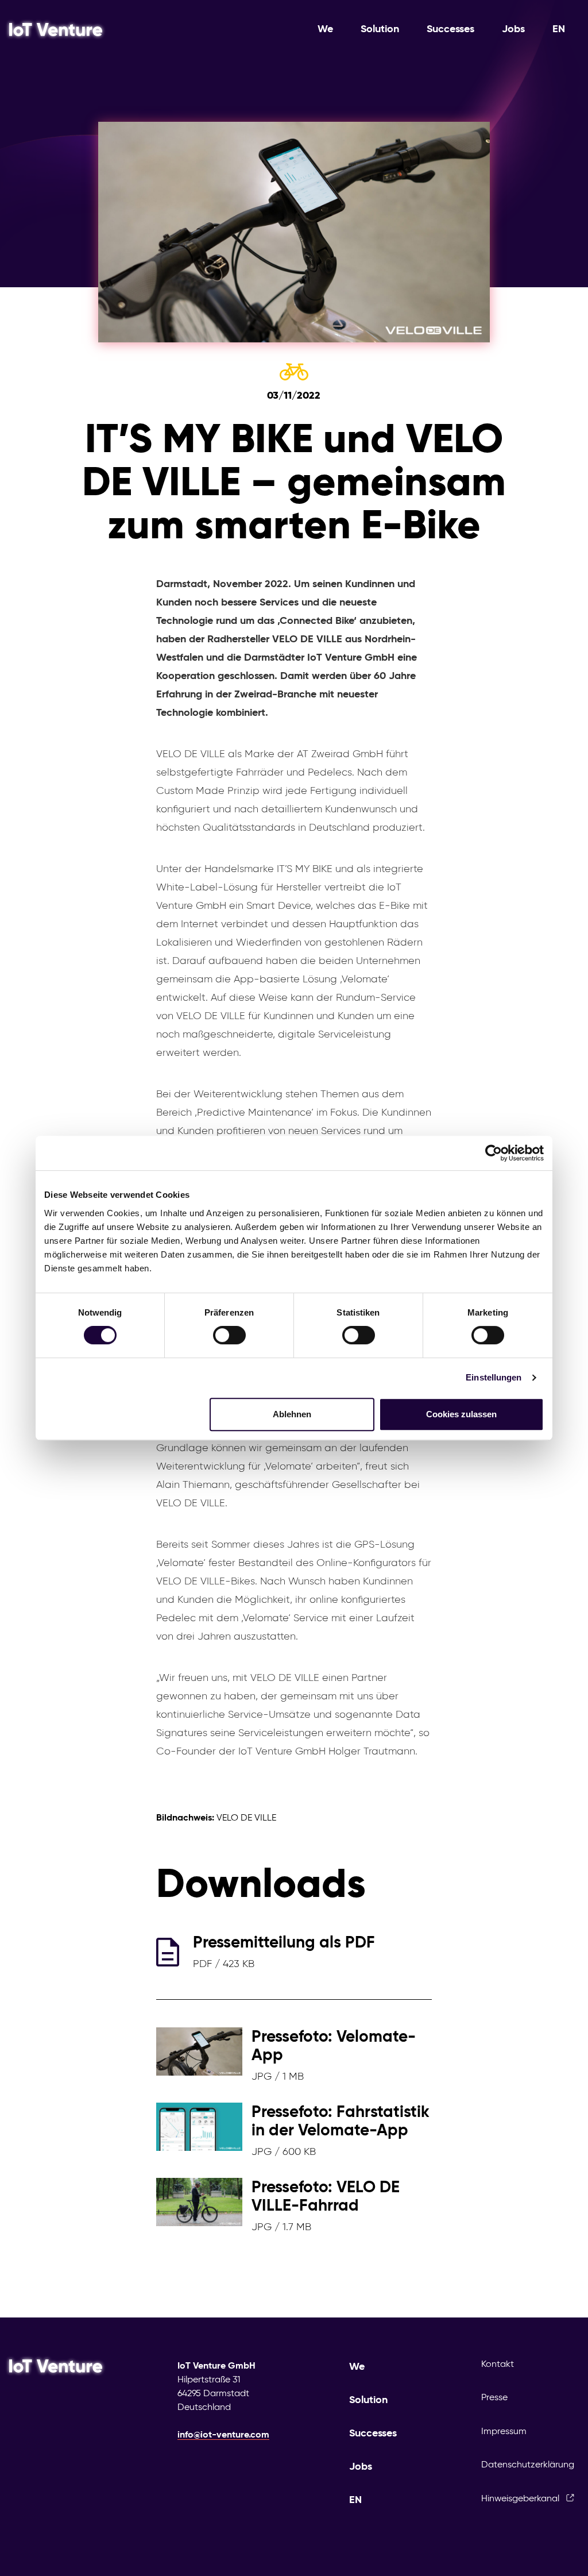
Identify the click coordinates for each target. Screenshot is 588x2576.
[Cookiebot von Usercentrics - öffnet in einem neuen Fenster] (494, 1153)
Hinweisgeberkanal (521, 2498)
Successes (450, 29)
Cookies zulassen (461, 1414)
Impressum (504, 2431)
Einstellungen (494, 1377)
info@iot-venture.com (223, 2434)
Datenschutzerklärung (528, 2464)
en (559, 29)
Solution (380, 29)
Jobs (513, 29)
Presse (494, 2397)
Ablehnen (292, 1414)
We (325, 29)
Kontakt (498, 2364)
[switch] (229, 1335)
